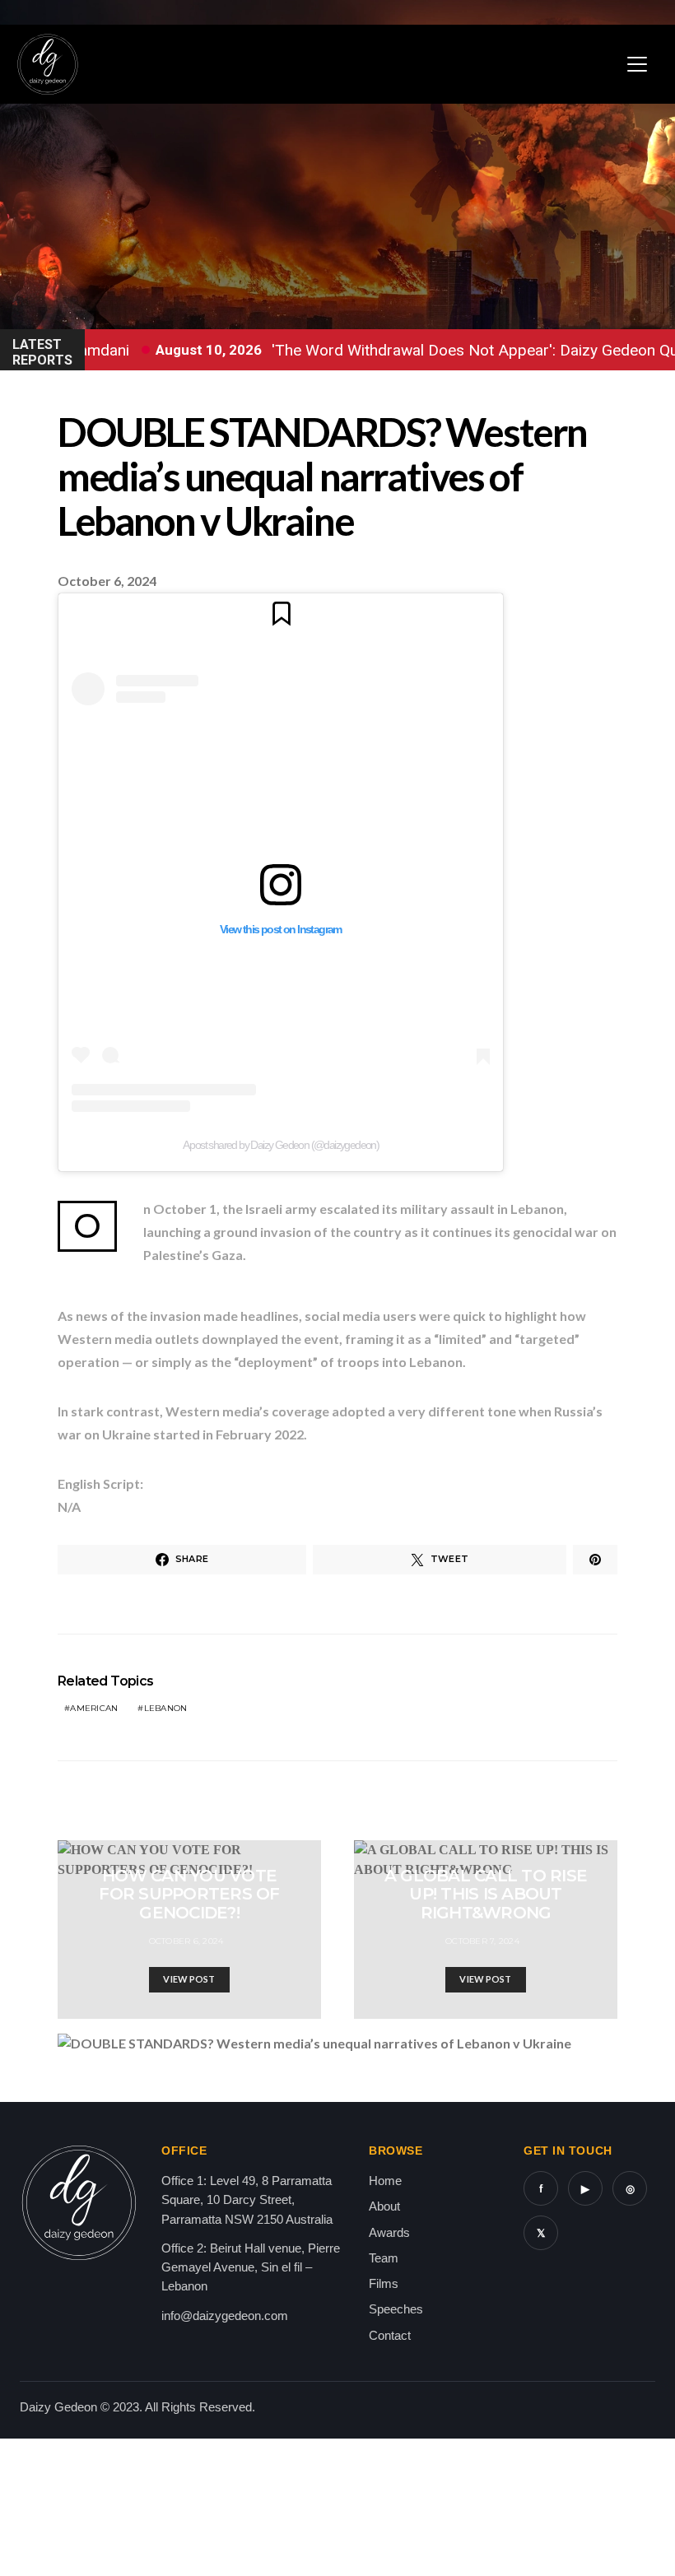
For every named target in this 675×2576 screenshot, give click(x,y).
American (94, 1708)
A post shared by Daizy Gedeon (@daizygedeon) (281, 1145)
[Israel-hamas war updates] (595, 1560)
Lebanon (166, 1708)
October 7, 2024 (482, 1941)
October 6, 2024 (186, 1941)
